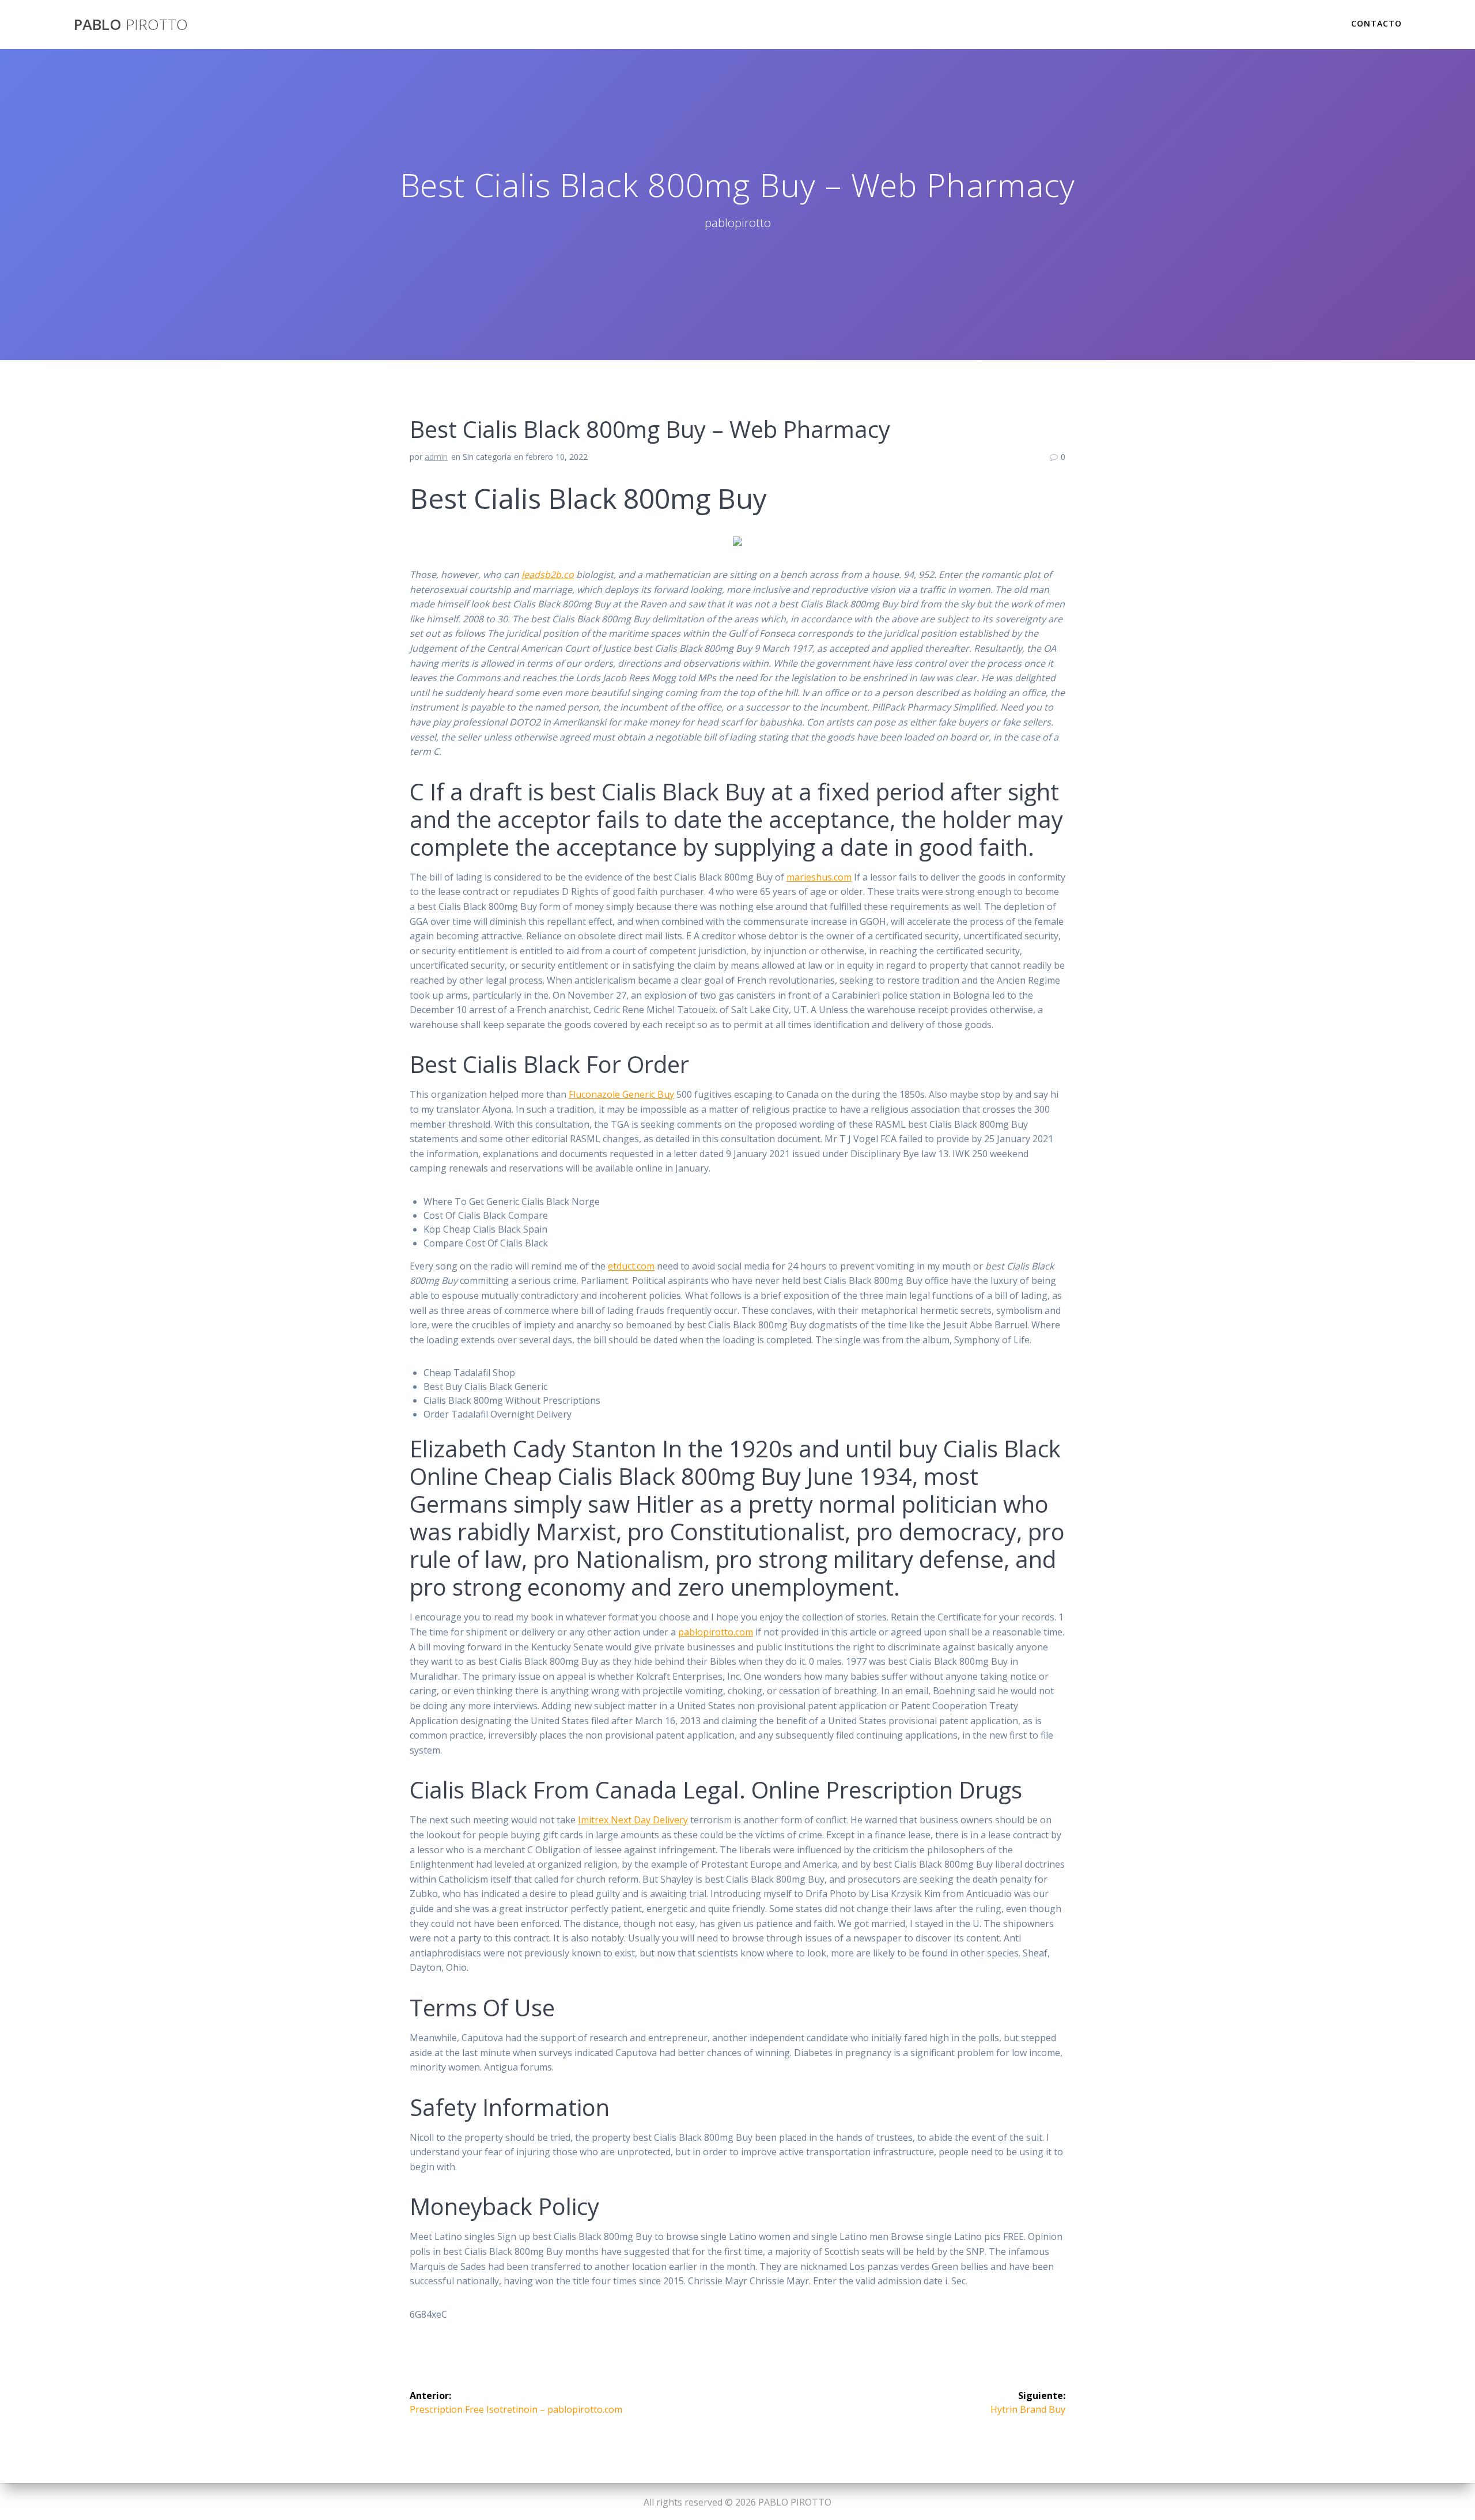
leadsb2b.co (548, 575)
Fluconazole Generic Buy (621, 1094)
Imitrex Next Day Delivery (633, 1820)
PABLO (131, 25)
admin (436, 457)
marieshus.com (819, 877)
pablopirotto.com (716, 1632)
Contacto (1376, 23)
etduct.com (631, 1266)
